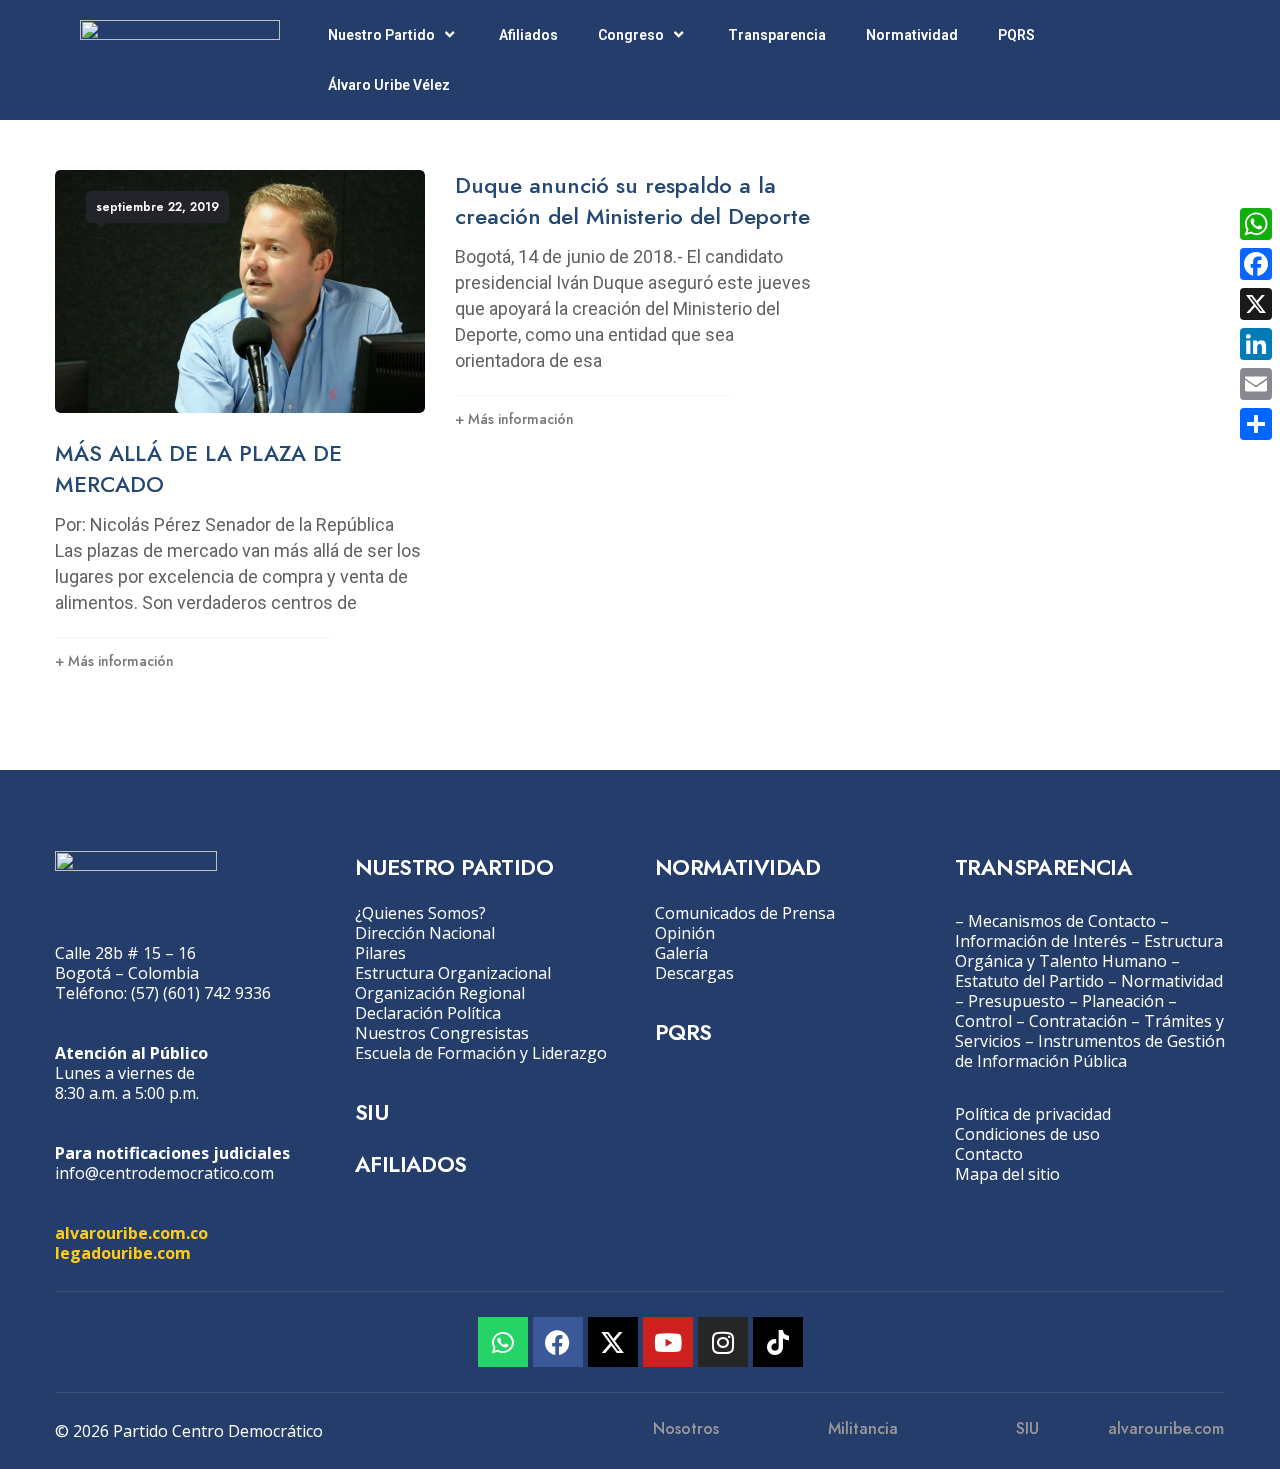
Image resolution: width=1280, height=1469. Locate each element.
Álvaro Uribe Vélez (389, 85)
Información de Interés (1041, 941)
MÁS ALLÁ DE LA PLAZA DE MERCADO (198, 468)
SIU (371, 1112)
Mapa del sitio (1007, 1174)
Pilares (380, 953)
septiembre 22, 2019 (157, 207)
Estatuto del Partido (1029, 981)
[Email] (1256, 384)
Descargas (694, 973)
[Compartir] (1256, 424)
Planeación (1123, 1001)
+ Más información (114, 661)
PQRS (1016, 35)
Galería (681, 953)
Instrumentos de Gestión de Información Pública (1090, 1051)
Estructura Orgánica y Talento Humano (1089, 951)
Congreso (631, 35)
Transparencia (777, 35)
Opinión (685, 933)
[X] (1256, 304)
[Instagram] (723, 1342)
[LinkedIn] (1256, 344)
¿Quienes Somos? (420, 913)
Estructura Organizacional (453, 973)
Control (983, 1021)
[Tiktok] (778, 1342)
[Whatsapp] (503, 1342)
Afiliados (528, 35)
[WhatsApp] (1256, 224)
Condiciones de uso (1027, 1134)
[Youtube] (668, 1342)
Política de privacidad (1033, 1114)
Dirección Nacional (425, 933)
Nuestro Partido (381, 35)
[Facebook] (558, 1342)
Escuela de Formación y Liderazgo (481, 1053)
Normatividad (912, 35)
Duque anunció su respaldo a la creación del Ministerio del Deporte (632, 200)
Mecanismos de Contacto (1062, 921)
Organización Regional (440, 993)
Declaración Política (428, 1013)
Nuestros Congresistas (442, 1033)
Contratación (1078, 1021)
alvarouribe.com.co (131, 1233)
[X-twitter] (613, 1342)
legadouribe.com (123, 1253)
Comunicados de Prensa (745, 913)
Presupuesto (1016, 1001)
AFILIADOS (411, 1164)
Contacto (989, 1154)
